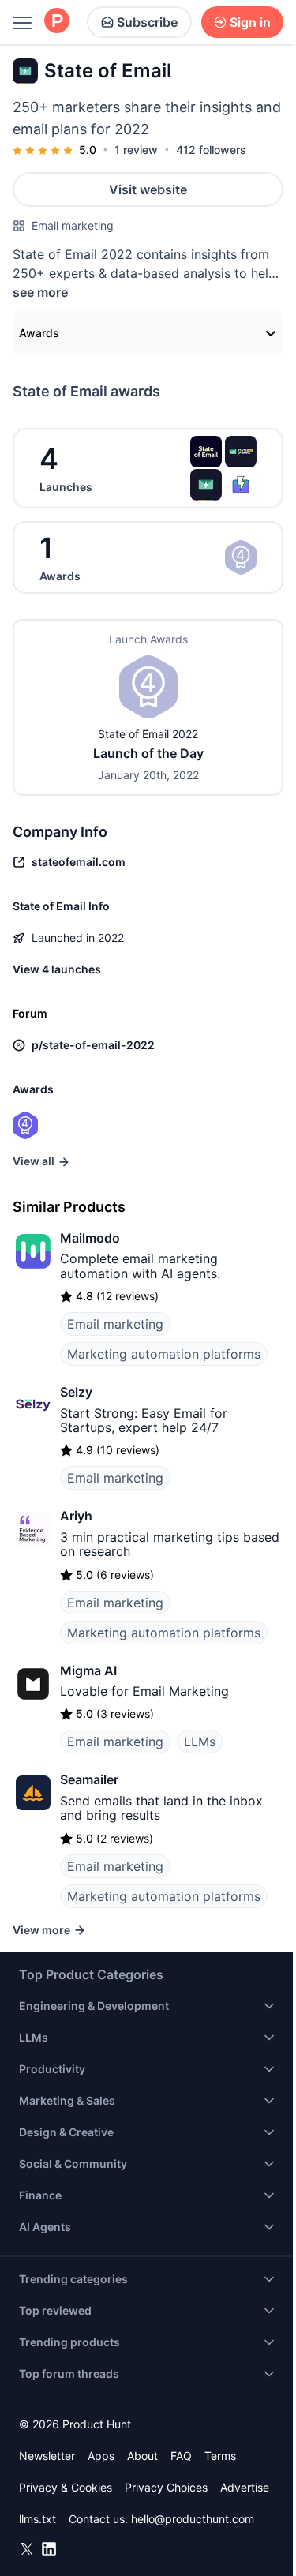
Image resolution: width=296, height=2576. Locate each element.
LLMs (200, 1742)
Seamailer (89, 1779)
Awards (39, 333)
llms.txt (37, 2519)
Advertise (245, 2487)
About (142, 2456)
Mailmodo (90, 1238)
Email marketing (73, 225)
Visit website (148, 189)
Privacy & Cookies (66, 2487)
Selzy (76, 1392)
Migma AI (88, 1670)
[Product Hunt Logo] (57, 22)
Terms (220, 2456)
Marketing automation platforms (164, 1354)
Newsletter (47, 2456)
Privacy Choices (166, 2487)
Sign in (250, 22)
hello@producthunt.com (193, 2519)
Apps (101, 2456)
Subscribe (147, 22)
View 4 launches (57, 969)
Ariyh (76, 1516)
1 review (136, 150)
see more (40, 292)
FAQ (181, 2456)
